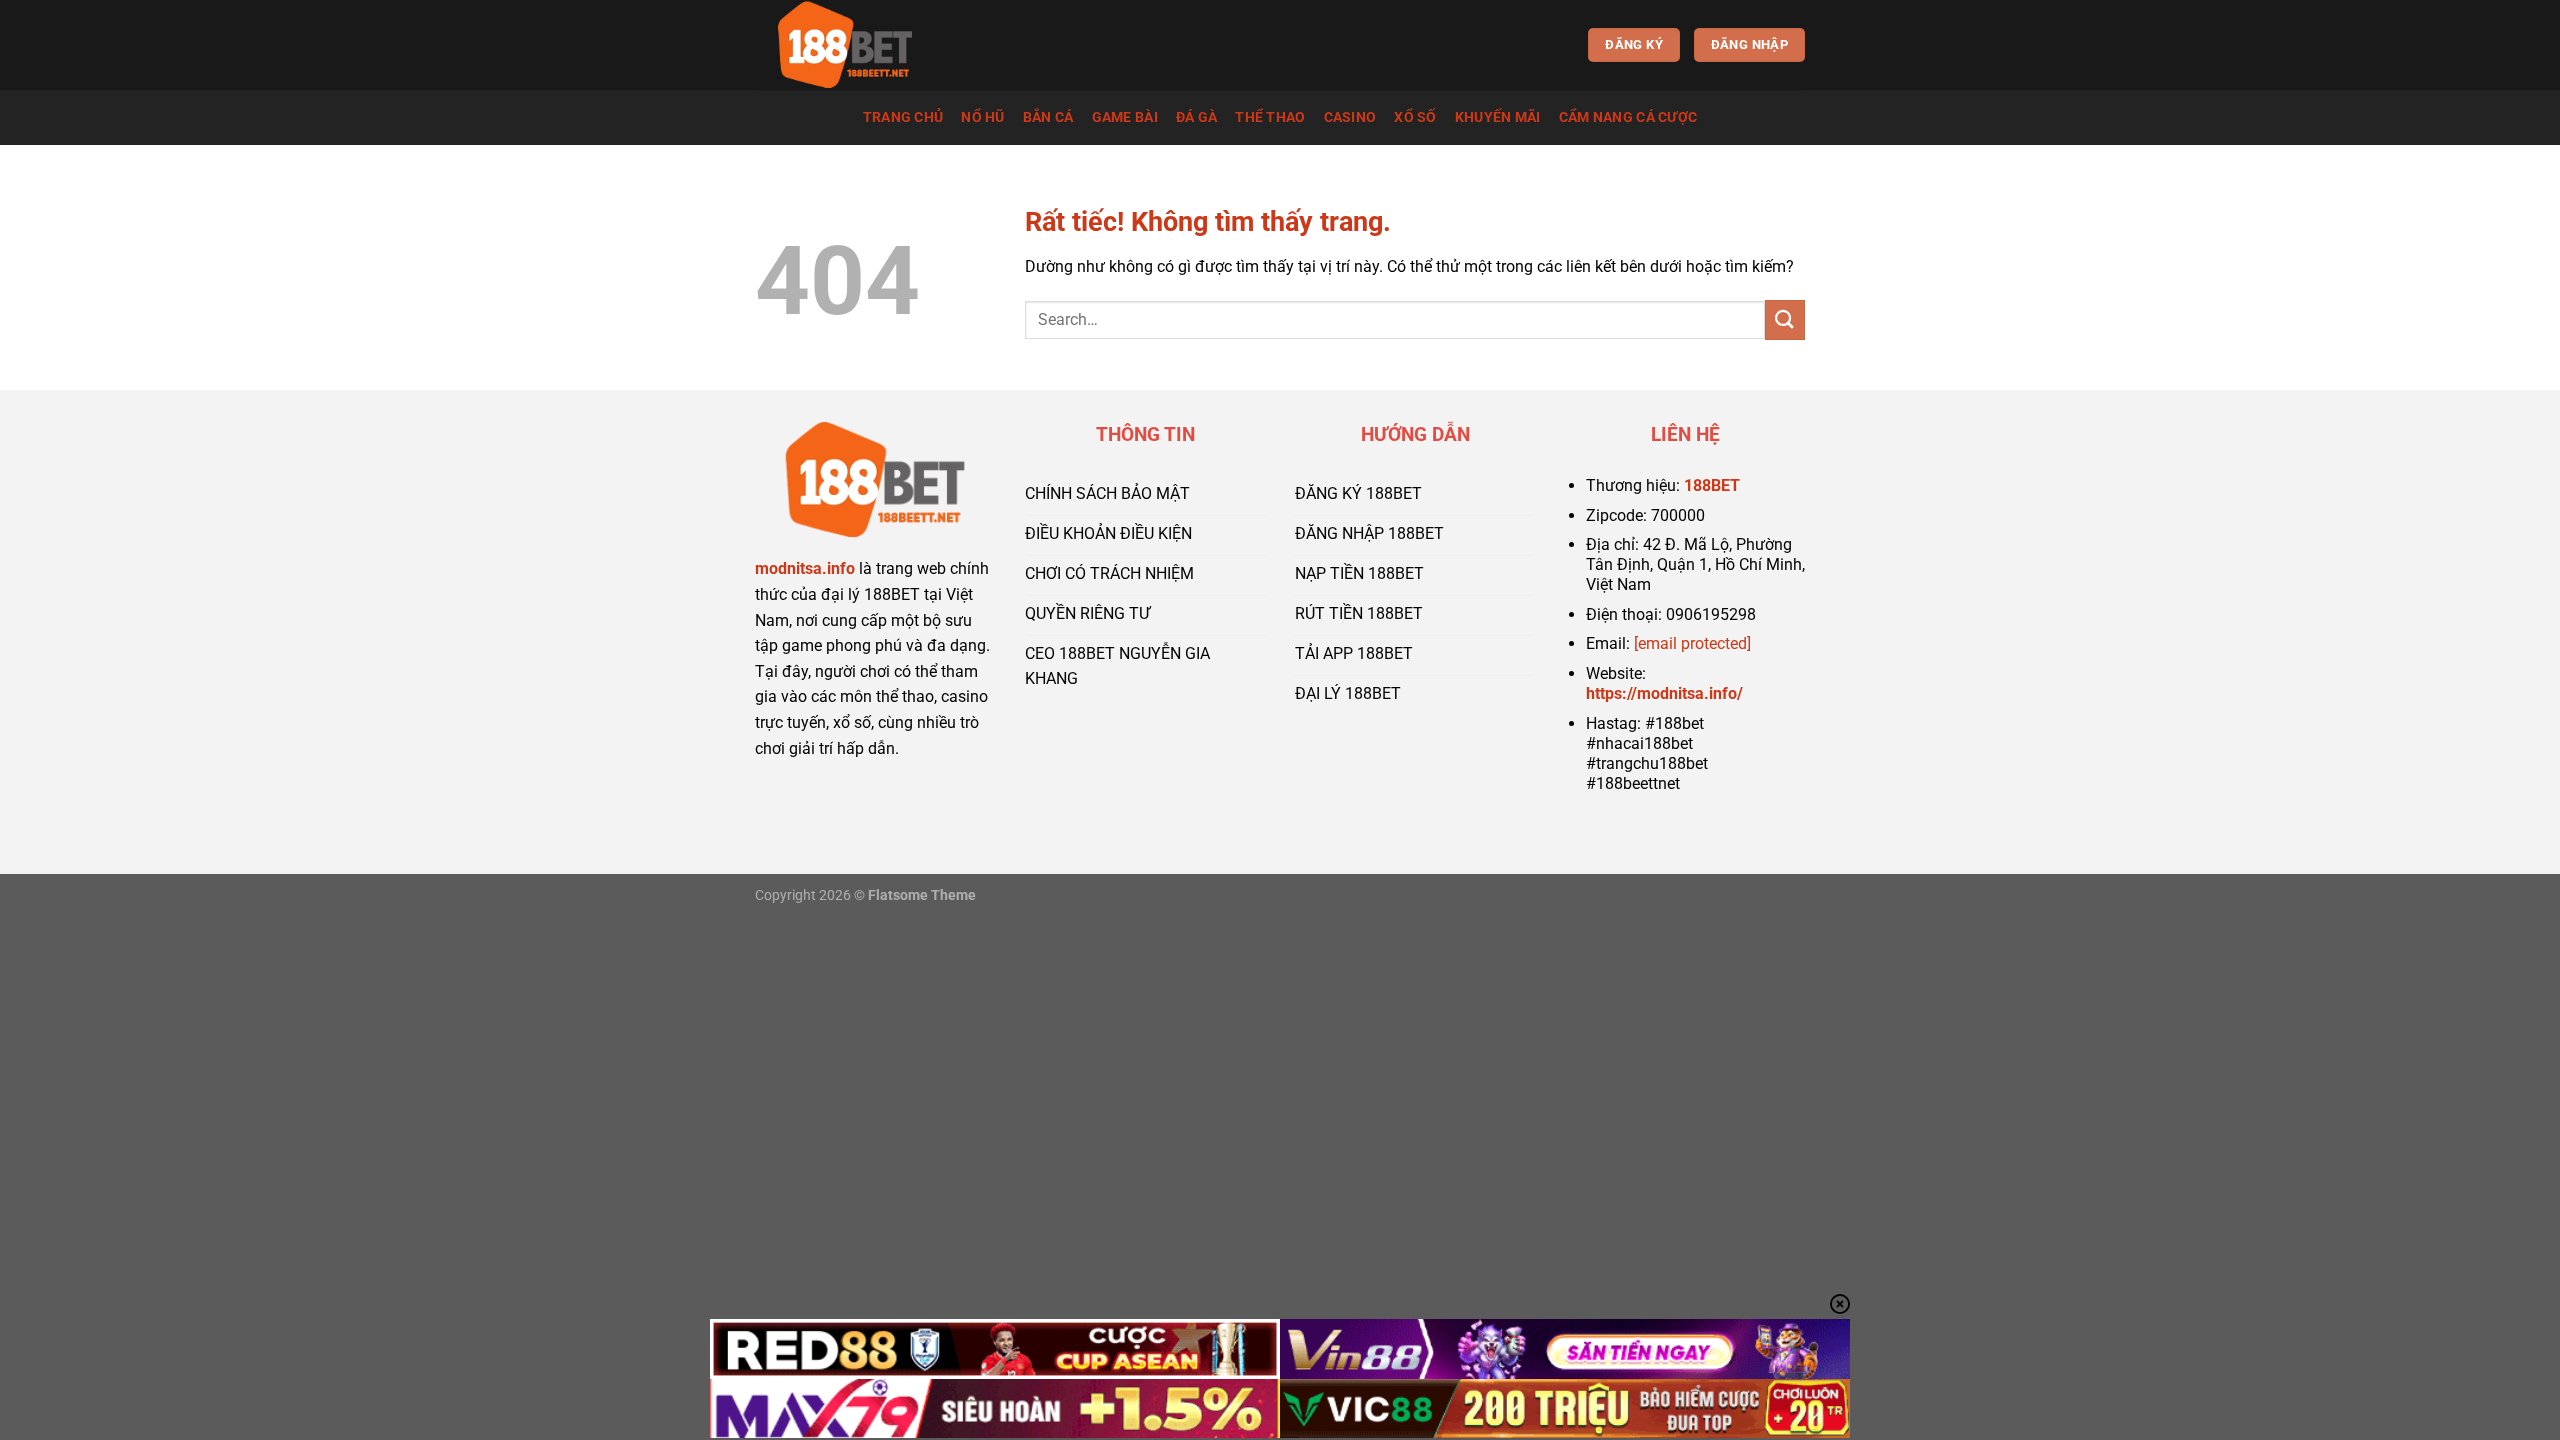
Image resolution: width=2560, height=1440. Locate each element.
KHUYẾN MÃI (1498, 117)
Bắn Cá (1048, 117)
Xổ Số (1415, 117)
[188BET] (855, 45)
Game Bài (1125, 117)
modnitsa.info (805, 568)
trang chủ (903, 117)
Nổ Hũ (982, 117)
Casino (1350, 117)
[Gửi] (1785, 319)
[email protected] (1692, 643)
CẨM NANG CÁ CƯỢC (1628, 117)
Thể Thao (1270, 117)
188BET (1712, 485)
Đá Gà (1196, 117)
